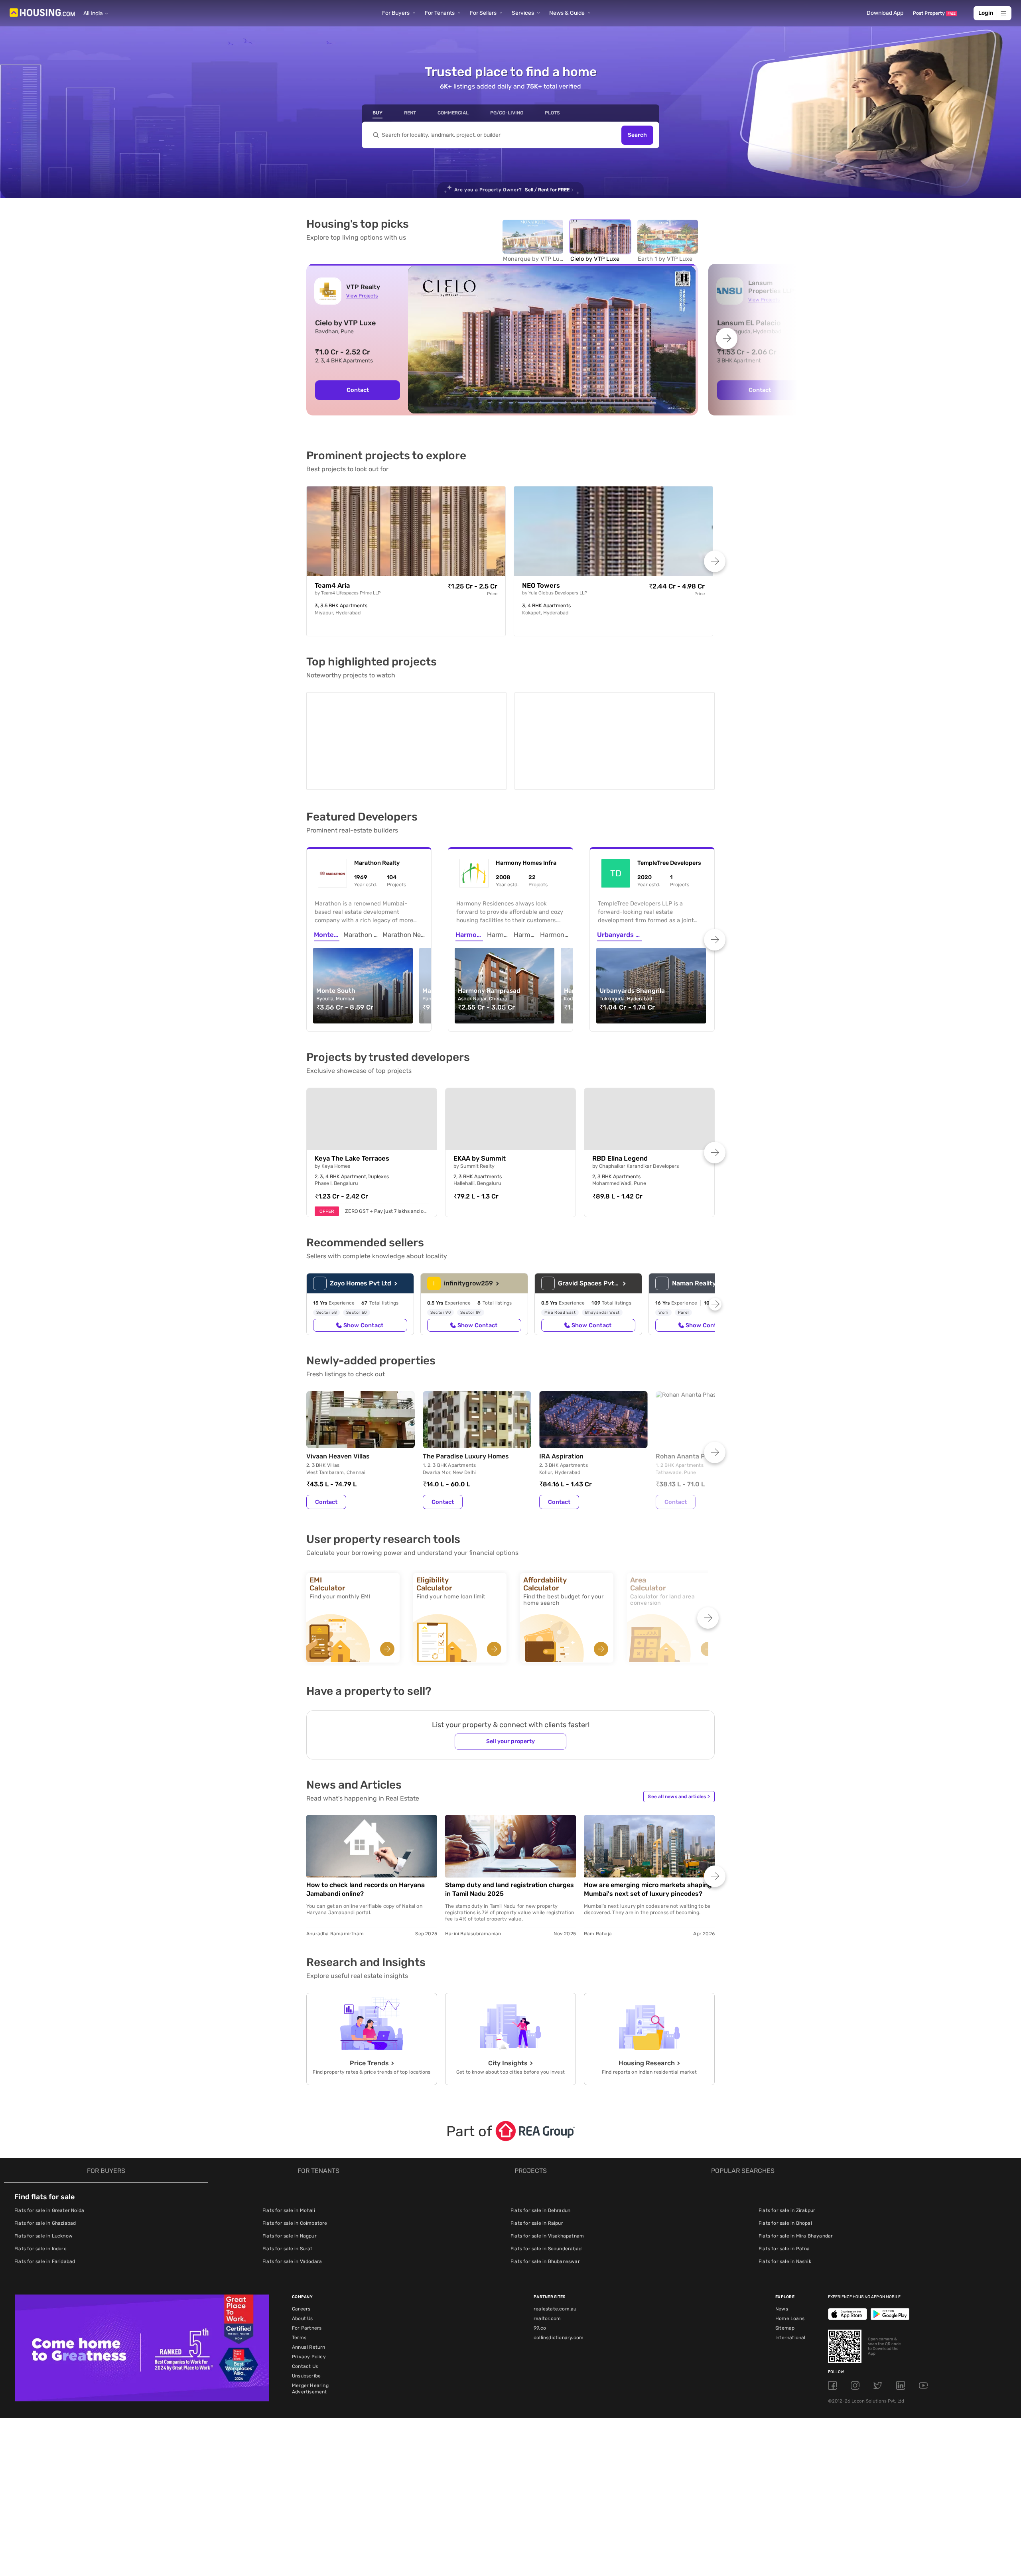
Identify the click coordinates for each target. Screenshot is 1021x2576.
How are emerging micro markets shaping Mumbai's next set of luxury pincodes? (648, 1888)
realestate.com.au (555, 2307)
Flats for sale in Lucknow (43, 2234)
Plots (552, 113)
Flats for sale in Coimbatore (295, 2222)
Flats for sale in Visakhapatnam (547, 2234)
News (782, 2307)
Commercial (453, 113)
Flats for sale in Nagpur (290, 2234)
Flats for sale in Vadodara (292, 2260)
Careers (301, 2307)
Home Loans (790, 2317)
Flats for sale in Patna (784, 2247)
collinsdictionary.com (559, 2336)
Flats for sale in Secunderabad (546, 2247)
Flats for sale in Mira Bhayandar (796, 2234)
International (790, 2336)
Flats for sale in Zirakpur (787, 2209)
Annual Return (309, 2346)
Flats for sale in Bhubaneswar (545, 2260)
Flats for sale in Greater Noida (49, 2209)
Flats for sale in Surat (288, 2247)
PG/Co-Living (507, 113)
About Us (303, 2317)
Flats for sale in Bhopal (785, 2222)
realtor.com (547, 2317)
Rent (410, 113)
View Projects (362, 296)
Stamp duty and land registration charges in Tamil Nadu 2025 (510, 1888)
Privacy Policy (309, 2355)
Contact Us (305, 2365)
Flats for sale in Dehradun (540, 2209)
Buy (377, 113)
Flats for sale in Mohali (289, 2209)
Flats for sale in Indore (40, 2247)
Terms (299, 2336)
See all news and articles (679, 1795)
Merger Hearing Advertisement (310, 2387)
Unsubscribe (306, 2374)
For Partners (307, 2326)
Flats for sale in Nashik (785, 2260)
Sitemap (785, 2326)
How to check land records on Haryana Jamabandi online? (366, 1888)
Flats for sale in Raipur (537, 2222)
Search (637, 135)
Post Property (934, 13)
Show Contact (363, 1324)
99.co (540, 2326)
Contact (358, 390)
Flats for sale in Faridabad (45, 2260)
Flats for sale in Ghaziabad (45, 2222)
